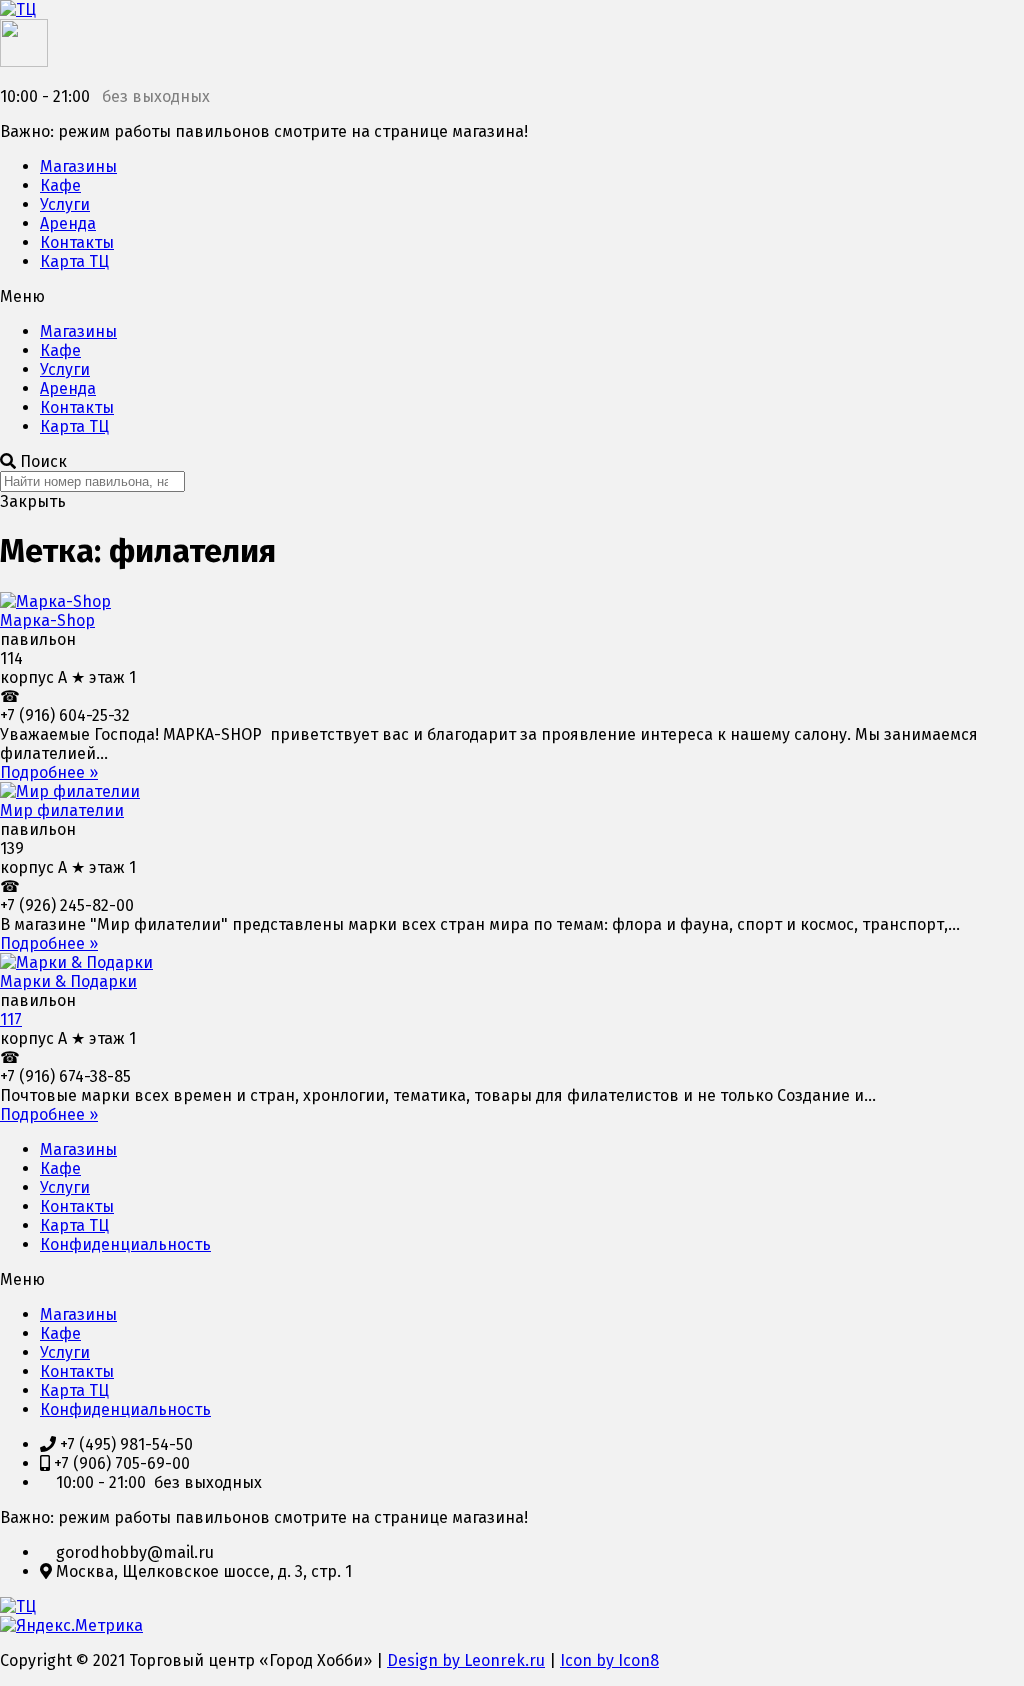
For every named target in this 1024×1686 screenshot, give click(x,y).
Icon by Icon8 (609, 1660)
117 (11, 1019)
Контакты (77, 242)
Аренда (68, 223)
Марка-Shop (47, 620)
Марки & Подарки (68, 981)
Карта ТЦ (74, 261)
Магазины (78, 166)
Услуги (65, 204)
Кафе (60, 185)
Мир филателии (62, 810)
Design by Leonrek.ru (466, 1660)
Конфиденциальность (125, 1244)
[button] (512, 296)
